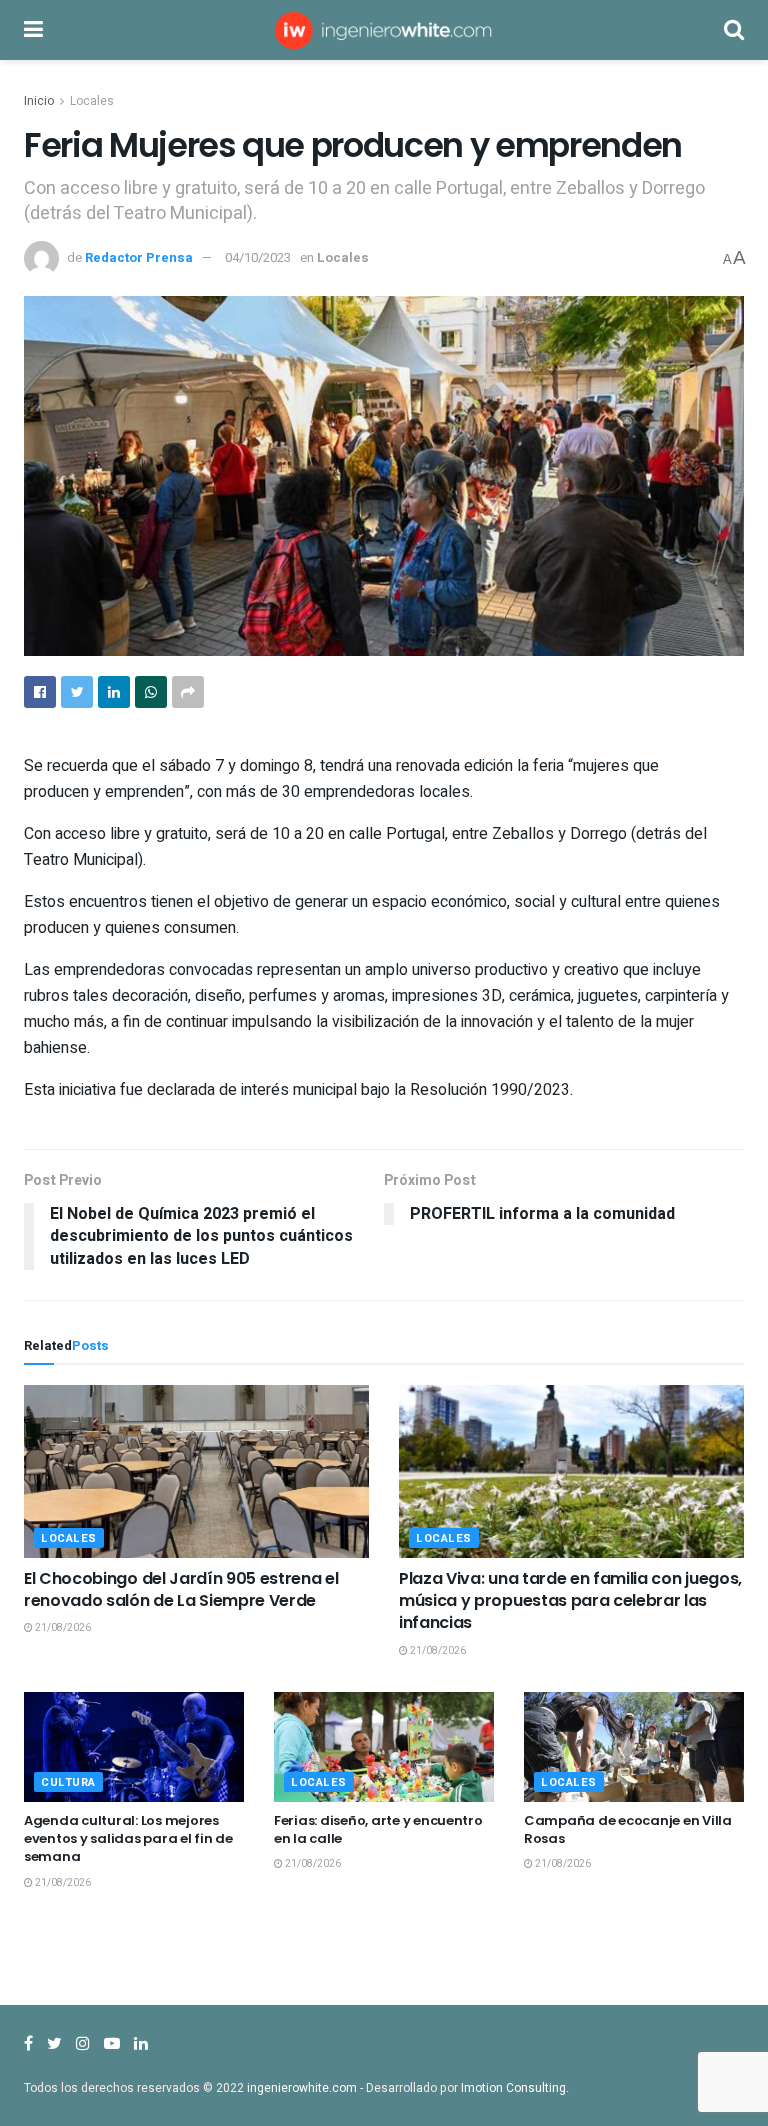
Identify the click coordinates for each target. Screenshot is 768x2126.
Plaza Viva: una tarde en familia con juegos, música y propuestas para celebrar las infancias (570, 1601)
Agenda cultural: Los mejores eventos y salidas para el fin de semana (128, 1838)
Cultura (68, 1782)
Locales (92, 101)
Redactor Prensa (139, 257)
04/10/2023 (258, 257)
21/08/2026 (62, 1628)
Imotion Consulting (513, 2088)
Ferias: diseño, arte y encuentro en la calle (378, 1829)
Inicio (39, 101)
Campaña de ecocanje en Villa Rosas (628, 1829)
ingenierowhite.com (302, 2088)
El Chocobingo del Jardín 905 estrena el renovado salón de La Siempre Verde (181, 1589)
